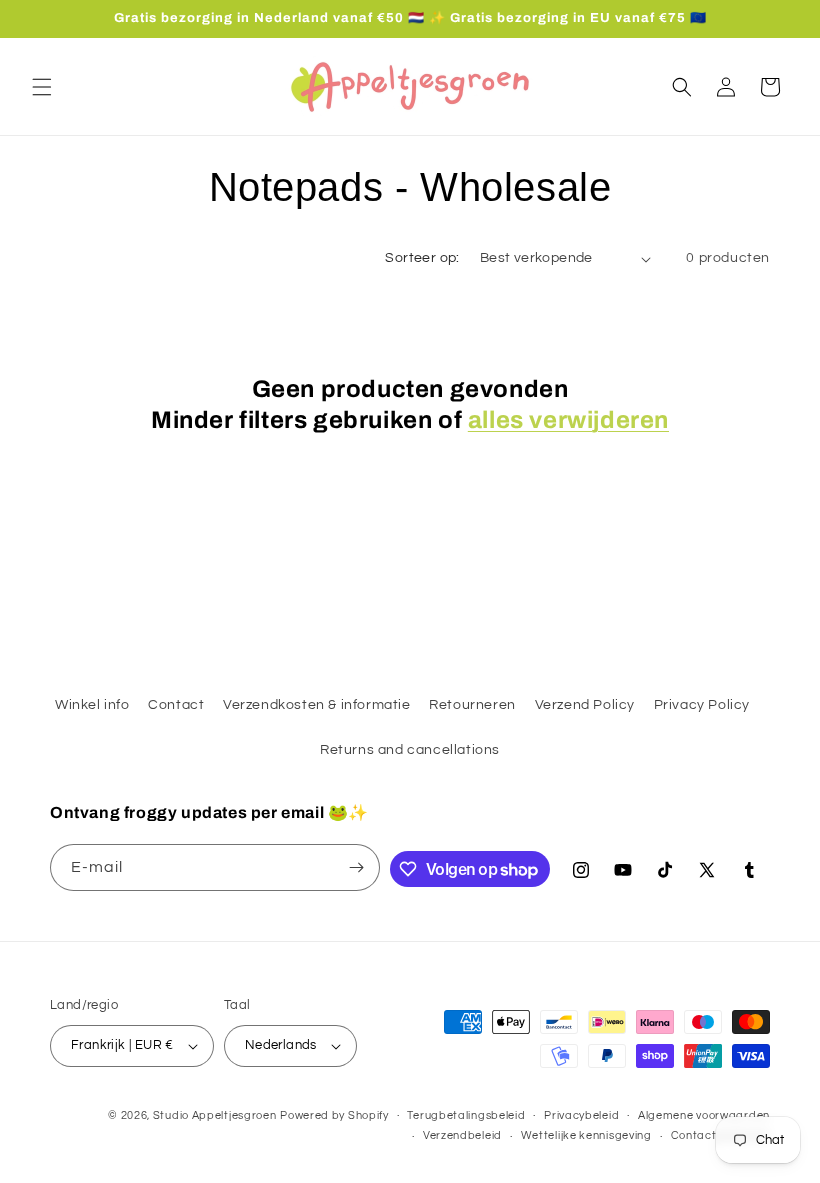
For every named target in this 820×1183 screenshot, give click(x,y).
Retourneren (472, 705)
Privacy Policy (702, 705)
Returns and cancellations (410, 750)
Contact (176, 705)
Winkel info (92, 705)
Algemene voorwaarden (704, 1115)
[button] (42, 87)
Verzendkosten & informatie (317, 705)
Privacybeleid (581, 1115)
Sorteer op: (422, 258)
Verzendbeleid (462, 1135)
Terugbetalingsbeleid (466, 1115)
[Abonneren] (357, 867)
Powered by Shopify (334, 1115)
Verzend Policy (585, 705)
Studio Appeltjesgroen (215, 1115)
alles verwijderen (568, 420)
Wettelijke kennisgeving (586, 1135)
